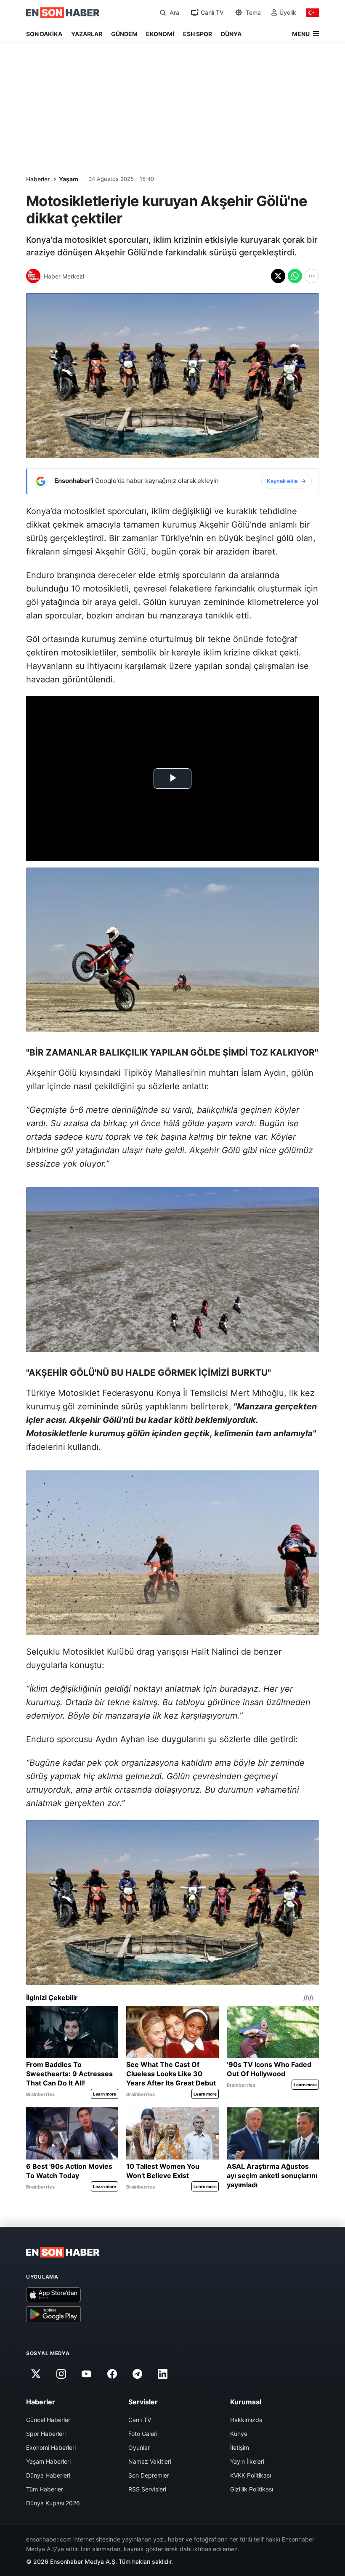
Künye (239, 2434)
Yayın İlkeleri (247, 2461)
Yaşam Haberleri (48, 2461)
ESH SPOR (198, 34)
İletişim (240, 2447)
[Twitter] (36, 2374)
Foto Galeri (143, 2434)
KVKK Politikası (251, 2475)
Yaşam (69, 179)
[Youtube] (87, 2374)
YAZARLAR (87, 34)
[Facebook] (112, 2374)
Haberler (38, 179)
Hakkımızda (246, 2420)
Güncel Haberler (48, 2420)
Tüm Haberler (45, 2489)
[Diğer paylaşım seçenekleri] (312, 276)
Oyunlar (139, 2447)
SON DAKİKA (44, 34)
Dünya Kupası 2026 (53, 2503)
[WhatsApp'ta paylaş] (295, 276)
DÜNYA (231, 34)
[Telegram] (138, 2374)
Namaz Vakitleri (150, 2461)
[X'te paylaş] (278, 276)
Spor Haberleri (46, 2434)
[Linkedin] (163, 2374)
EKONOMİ (160, 34)
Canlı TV (140, 2420)
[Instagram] (61, 2374)
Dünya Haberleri (48, 2475)
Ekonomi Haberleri (51, 2447)
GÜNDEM (124, 34)
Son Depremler (149, 2475)
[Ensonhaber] (63, 13)
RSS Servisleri (147, 2489)
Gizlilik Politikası (252, 2489)
